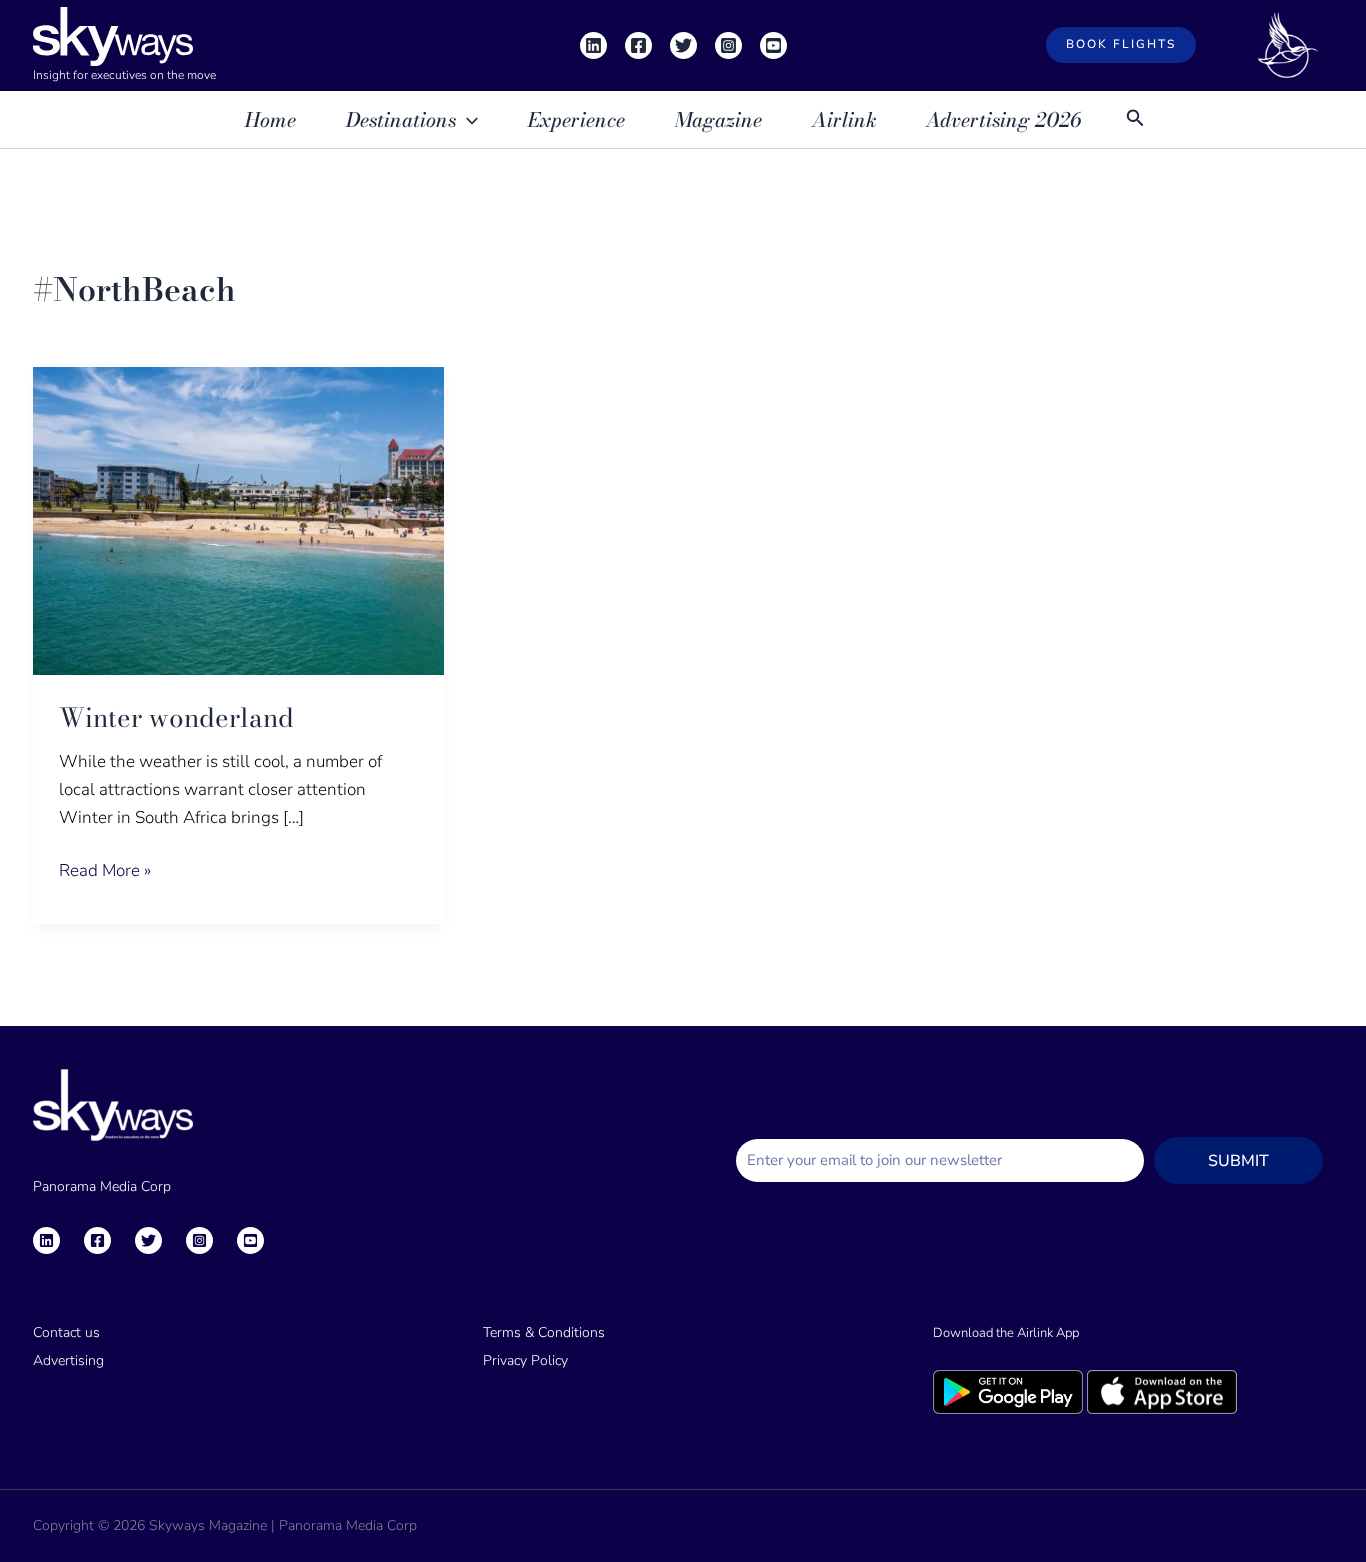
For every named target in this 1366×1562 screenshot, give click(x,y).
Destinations (401, 119)
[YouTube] (773, 45)
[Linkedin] (593, 45)
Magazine (718, 119)
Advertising (68, 1360)
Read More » (105, 869)
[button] (1121, 45)
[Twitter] (683, 45)
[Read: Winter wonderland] (238, 519)
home (270, 119)
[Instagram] (728, 45)
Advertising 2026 (1003, 119)
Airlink (844, 119)
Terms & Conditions (544, 1332)
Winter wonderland (176, 717)
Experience (576, 119)
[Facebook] (638, 45)
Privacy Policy (525, 1360)
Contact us (66, 1332)
